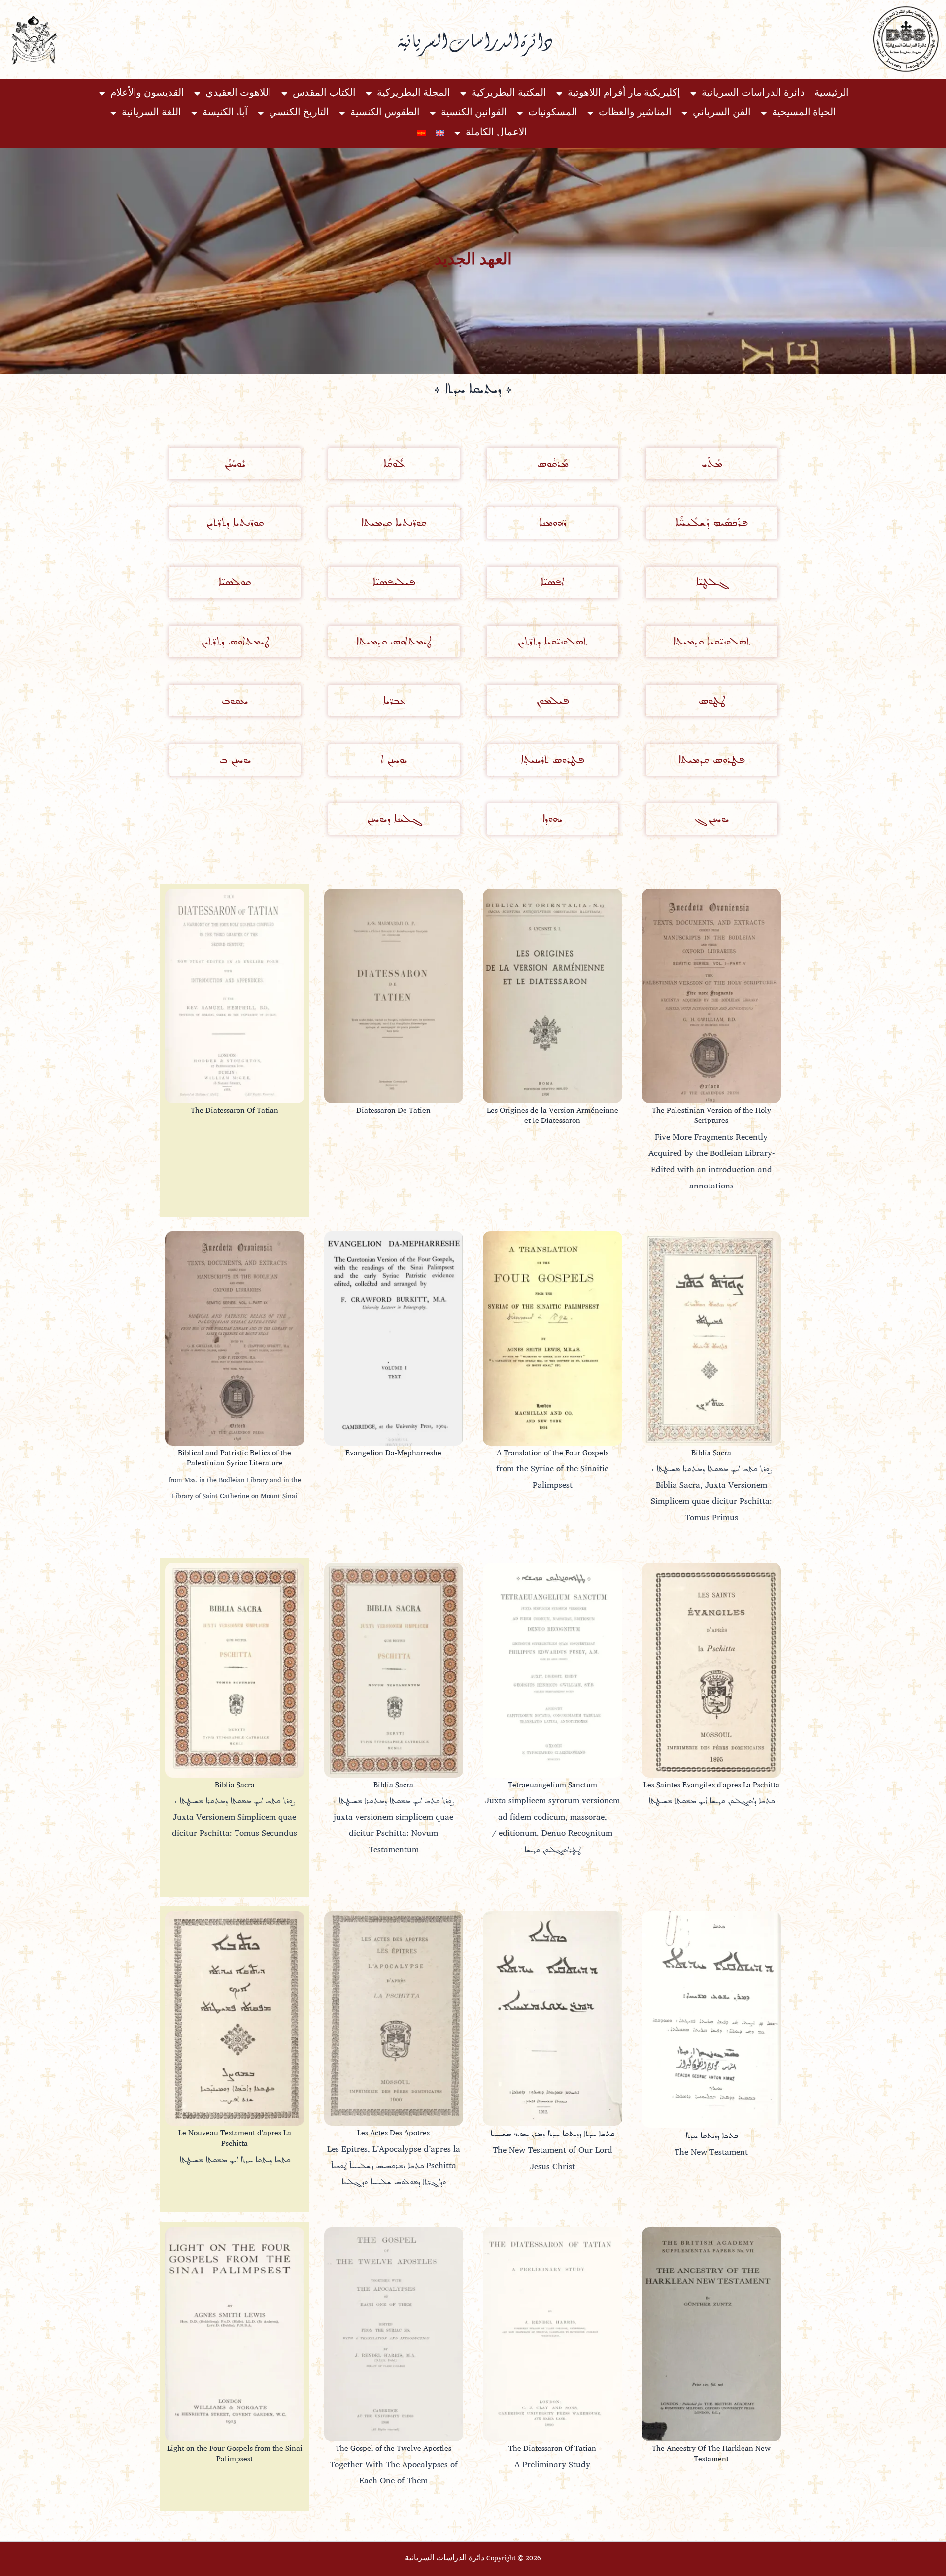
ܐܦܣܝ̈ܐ (552, 582)
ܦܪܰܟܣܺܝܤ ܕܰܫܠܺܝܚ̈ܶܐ (711, 523)
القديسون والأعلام (147, 93)
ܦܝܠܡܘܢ (552, 700)
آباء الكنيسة (225, 113)
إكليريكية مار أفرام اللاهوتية (624, 93)
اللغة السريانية (152, 113)
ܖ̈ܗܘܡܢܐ (553, 523)
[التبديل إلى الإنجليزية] (440, 133)
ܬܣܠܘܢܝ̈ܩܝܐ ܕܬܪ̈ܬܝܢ (552, 641)
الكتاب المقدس (324, 93)
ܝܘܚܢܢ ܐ (394, 760)
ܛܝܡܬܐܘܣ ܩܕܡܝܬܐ (394, 641)
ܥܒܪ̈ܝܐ (393, 700)
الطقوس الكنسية (385, 113)
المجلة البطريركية (414, 93)
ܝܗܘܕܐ (552, 819)
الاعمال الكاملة (496, 133)
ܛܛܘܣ (711, 700)
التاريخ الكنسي (299, 113)
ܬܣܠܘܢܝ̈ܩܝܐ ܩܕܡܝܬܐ (711, 641)
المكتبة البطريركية (509, 93)
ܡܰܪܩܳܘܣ (552, 463)
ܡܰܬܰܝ (711, 463)
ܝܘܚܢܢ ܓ (711, 819)
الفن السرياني (722, 113)
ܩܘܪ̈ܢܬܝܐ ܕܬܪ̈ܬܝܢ (235, 523)
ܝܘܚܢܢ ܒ (235, 760)
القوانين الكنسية (474, 113)
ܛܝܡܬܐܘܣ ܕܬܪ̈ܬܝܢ (235, 641)
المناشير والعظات (635, 113)
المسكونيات (553, 113)
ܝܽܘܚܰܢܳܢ (235, 463)
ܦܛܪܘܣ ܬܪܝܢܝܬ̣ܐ (552, 760)
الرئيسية (832, 93)
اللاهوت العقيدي (238, 93)
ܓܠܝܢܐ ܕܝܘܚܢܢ (394, 819)
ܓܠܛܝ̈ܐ (711, 582)
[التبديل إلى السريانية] (421, 133)
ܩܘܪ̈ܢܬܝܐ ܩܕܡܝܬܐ (394, 523)
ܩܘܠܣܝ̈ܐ (235, 582)
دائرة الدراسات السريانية (753, 93)
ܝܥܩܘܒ (235, 700)
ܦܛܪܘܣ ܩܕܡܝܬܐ (711, 760)
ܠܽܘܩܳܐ (393, 463)
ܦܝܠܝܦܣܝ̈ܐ (394, 582)
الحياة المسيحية (804, 113)
